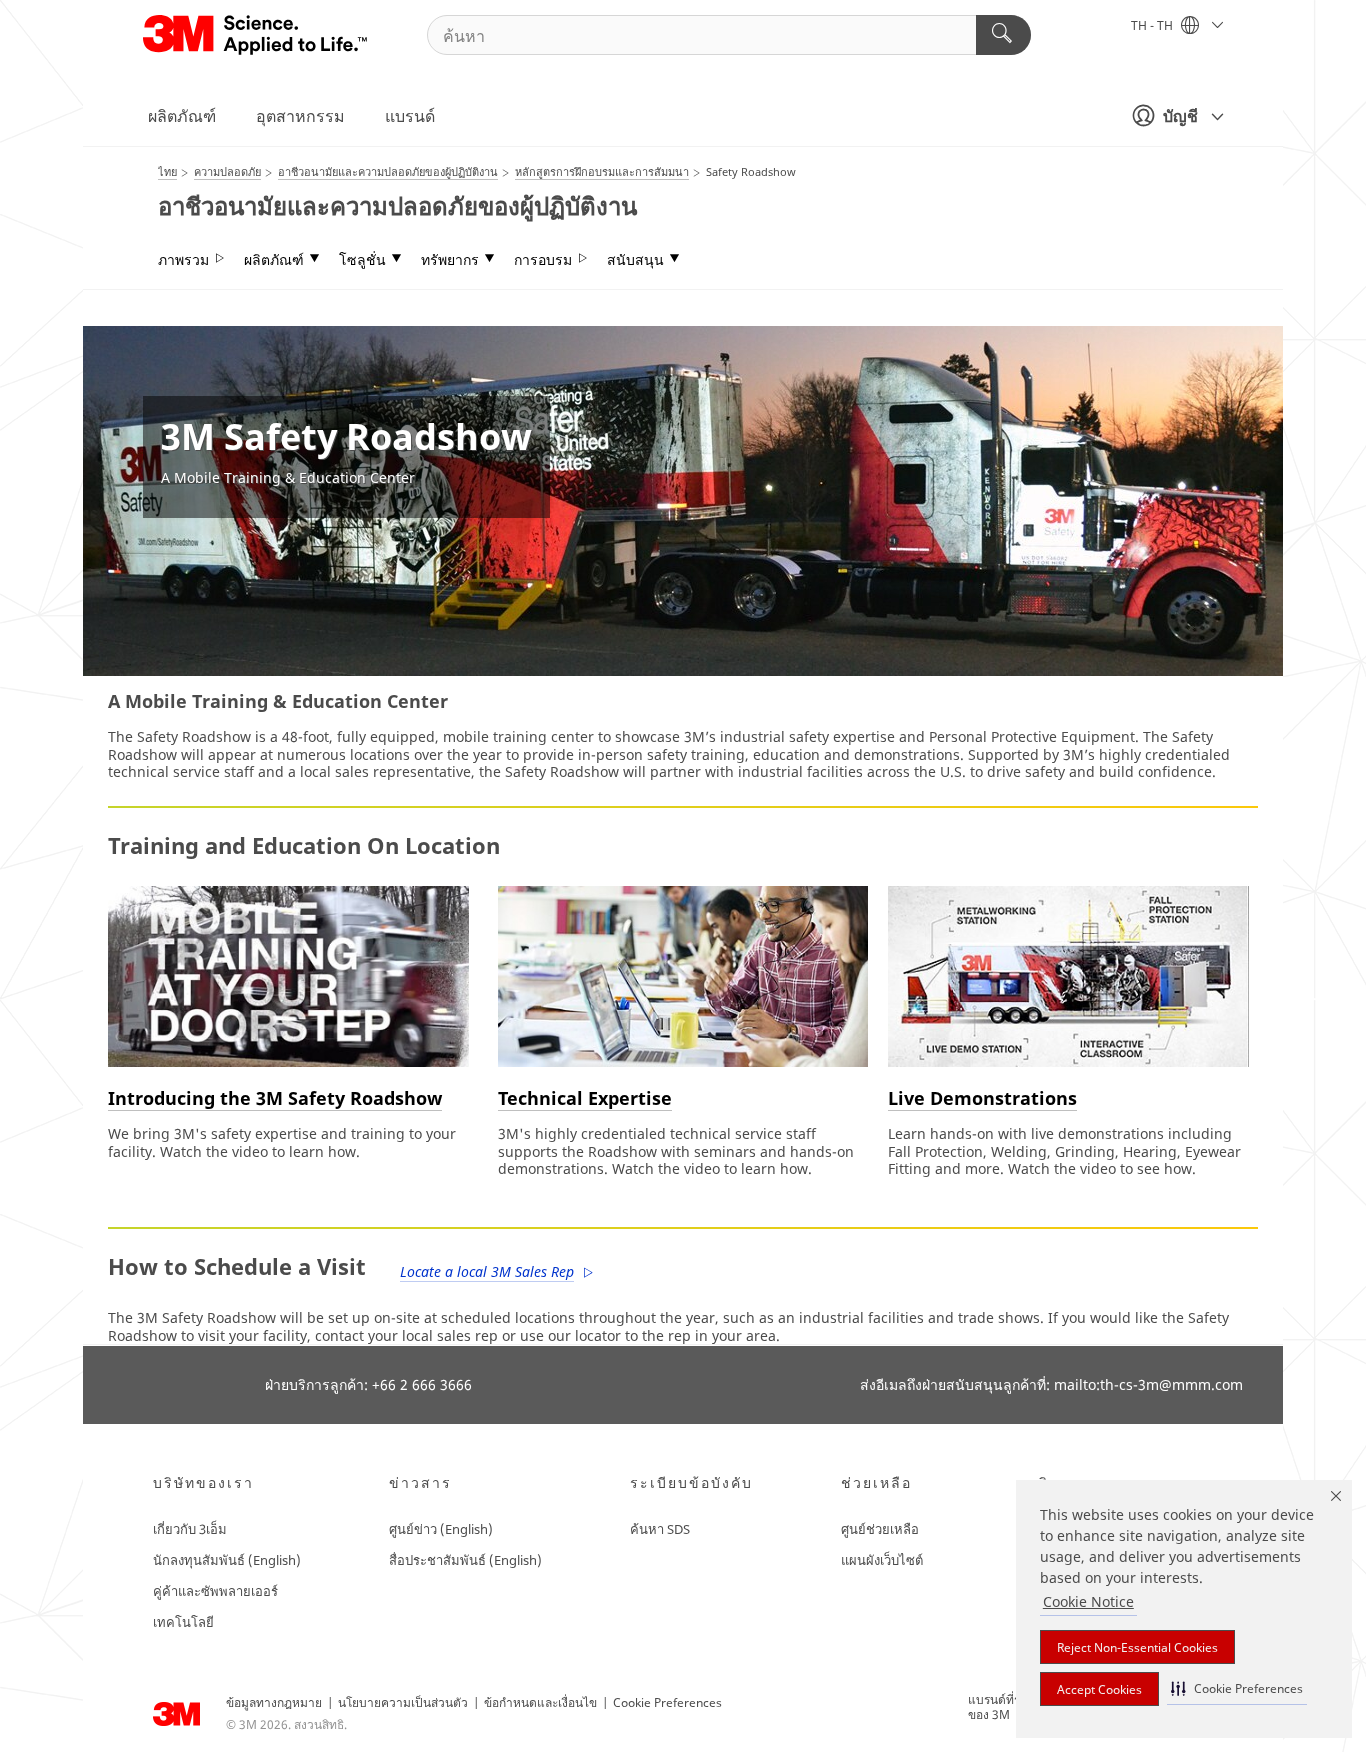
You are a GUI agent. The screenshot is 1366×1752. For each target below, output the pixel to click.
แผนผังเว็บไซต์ (882, 1560)
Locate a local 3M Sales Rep (487, 1271)
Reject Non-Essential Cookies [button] (1137, 1647)
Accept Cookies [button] (1099, 1689)
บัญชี (1180, 116)
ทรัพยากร (450, 260)
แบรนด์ (410, 116)
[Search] (1003, 35)
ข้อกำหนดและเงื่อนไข (540, 1702)
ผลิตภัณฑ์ (182, 116)
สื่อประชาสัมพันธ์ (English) (465, 1560)
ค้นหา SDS (660, 1529)
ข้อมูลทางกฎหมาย (274, 1702)
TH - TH (1153, 25)
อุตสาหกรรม (300, 116)
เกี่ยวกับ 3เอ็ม (190, 1529)
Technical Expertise (585, 1098)
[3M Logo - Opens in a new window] (256, 35)
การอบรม (543, 260)
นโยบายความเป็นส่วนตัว (403, 1702)
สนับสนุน (635, 260)
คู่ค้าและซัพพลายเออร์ (215, 1591)
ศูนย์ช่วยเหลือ (880, 1529)
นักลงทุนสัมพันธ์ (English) (227, 1560)
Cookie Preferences (667, 1702)
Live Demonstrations (982, 1098)
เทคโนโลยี (183, 1622)
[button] (1237, 1688)
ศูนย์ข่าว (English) (441, 1529)
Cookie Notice (1088, 1601)
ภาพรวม (183, 260)
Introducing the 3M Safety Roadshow (275, 1098)
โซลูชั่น (362, 260)
